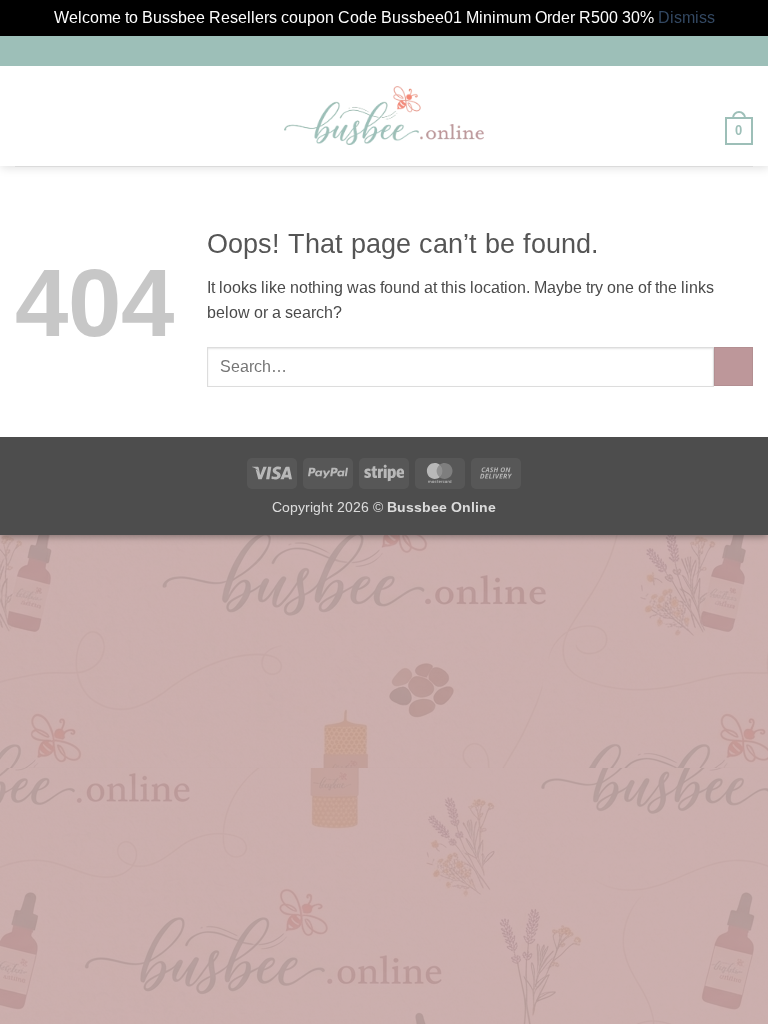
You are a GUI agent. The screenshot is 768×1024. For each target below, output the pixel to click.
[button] (27, 115)
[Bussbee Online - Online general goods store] (384, 115)
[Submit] (733, 366)
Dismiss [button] (686, 17)
